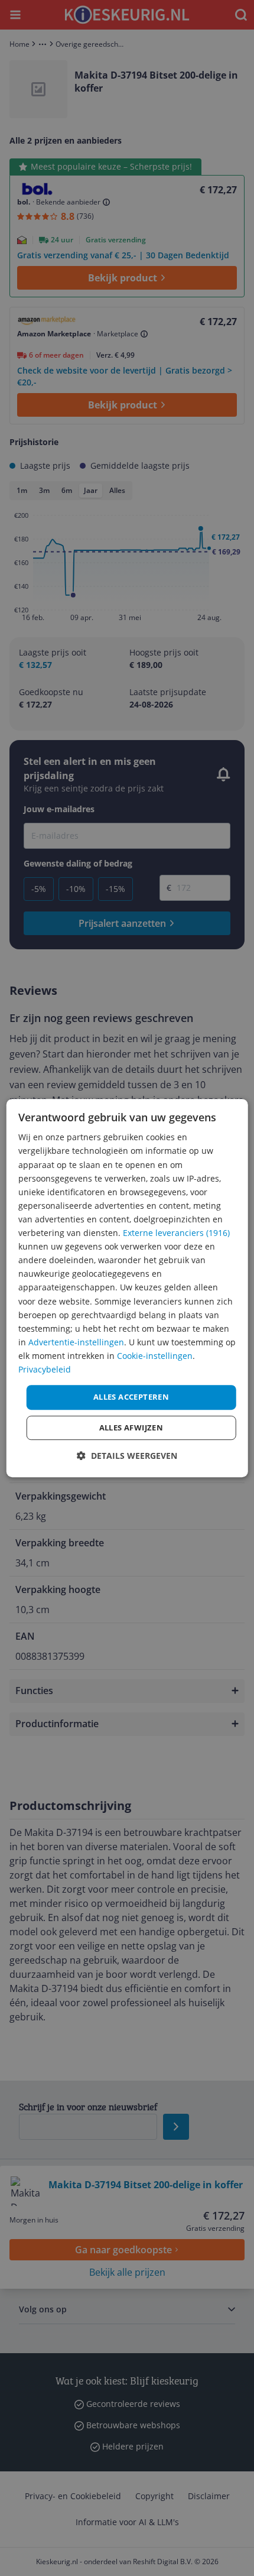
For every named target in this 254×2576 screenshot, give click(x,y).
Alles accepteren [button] (131, 1397)
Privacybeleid (45, 1369)
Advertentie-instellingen (76, 1342)
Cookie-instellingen (155, 1356)
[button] (127, 1456)
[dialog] (127, 1288)
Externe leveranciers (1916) (176, 1233)
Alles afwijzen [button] (131, 1427)
